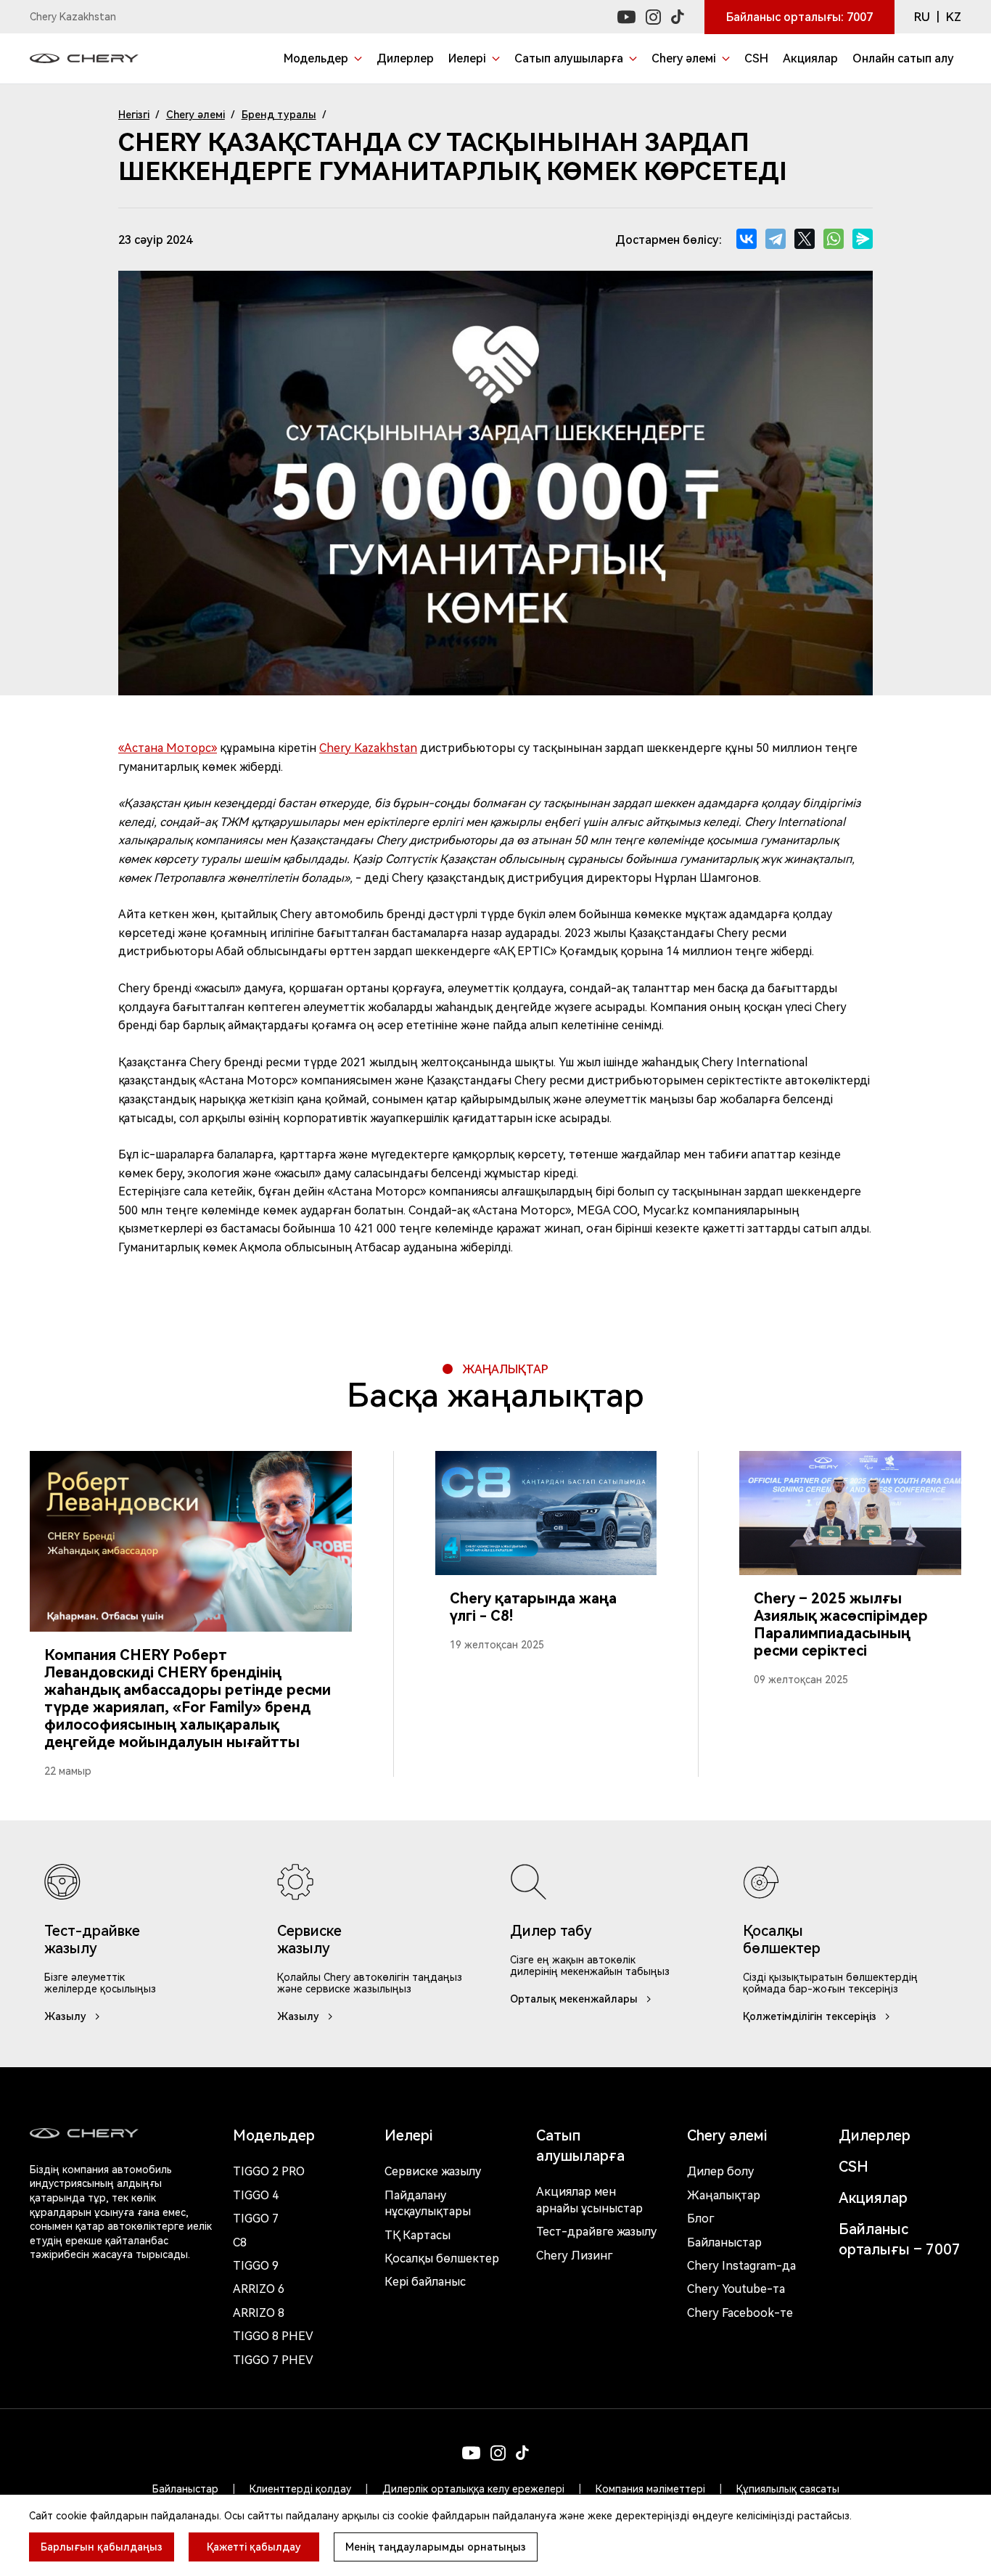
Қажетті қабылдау (254, 2547)
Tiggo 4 (256, 2195)
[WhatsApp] (834, 239)
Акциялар (873, 2198)
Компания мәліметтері (650, 2489)
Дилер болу (720, 2171)
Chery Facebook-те (740, 2313)
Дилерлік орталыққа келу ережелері (473, 2489)
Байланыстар (724, 2242)
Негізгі (134, 115)
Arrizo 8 (259, 2313)
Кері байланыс (425, 2282)
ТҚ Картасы (418, 2235)
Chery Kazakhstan (368, 748)
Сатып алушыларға (580, 2146)
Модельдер (274, 2135)
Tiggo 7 (256, 2219)
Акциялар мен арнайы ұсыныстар (589, 2200)
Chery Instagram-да (741, 2266)
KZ (954, 17)
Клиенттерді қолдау (300, 2489)
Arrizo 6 (259, 2289)
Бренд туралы (279, 115)
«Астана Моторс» (168, 748)
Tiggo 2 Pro (269, 2171)
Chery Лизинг (574, 2256)
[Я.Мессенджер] (863, 239)
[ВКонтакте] (747, 239)
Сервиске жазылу (433, 2171)
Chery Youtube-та (736, 2289)
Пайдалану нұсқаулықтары (428, 2203)
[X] (805, 239)
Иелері (408, 2135)
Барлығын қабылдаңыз (102, 2547)
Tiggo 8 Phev (273, 2336)
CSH (854, 2167)
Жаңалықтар (724, 2195)
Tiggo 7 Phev (273, 2360)
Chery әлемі (196, 115)
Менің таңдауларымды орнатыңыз (436, 2547)
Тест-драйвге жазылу (596, 2232)
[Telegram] (776, 239)
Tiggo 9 (256, 2266)
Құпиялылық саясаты (788, 2489)
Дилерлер (875, 2135)
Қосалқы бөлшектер (442, 2258)
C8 (240, 2242)
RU (922, 17)
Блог (700, 2219)
